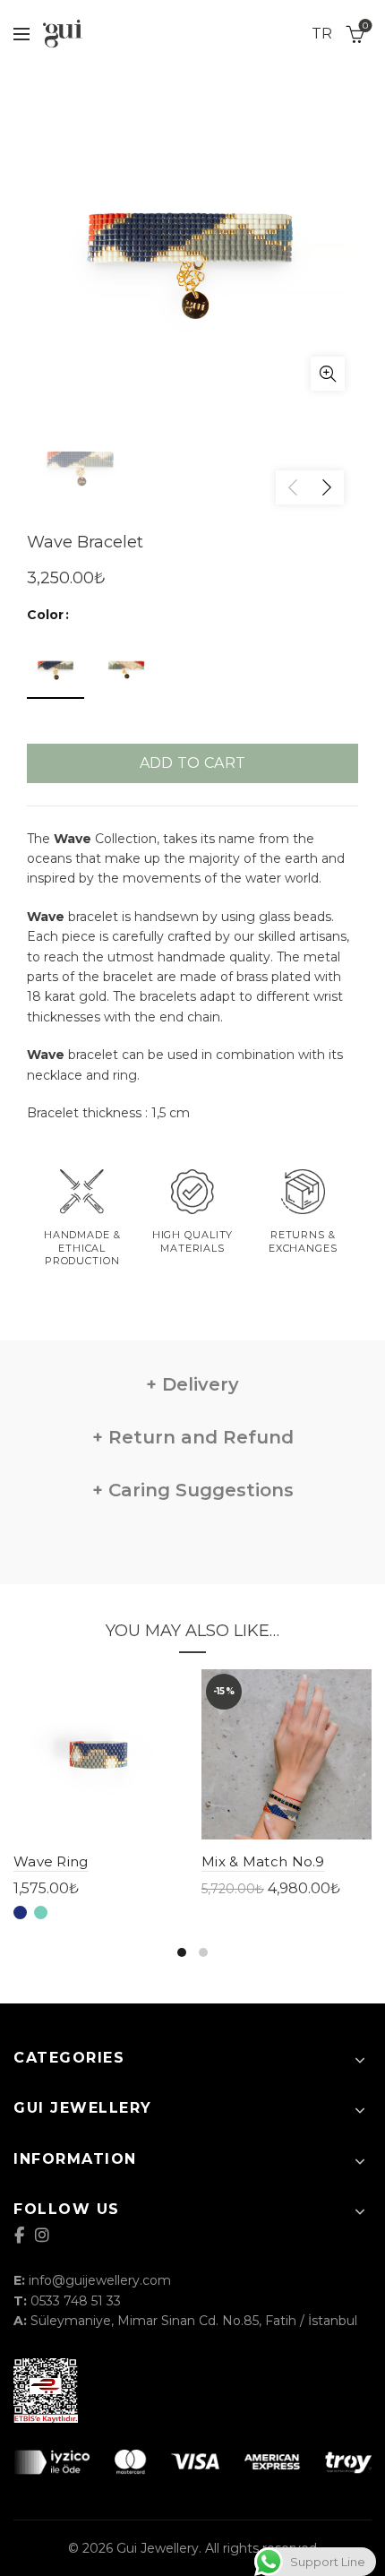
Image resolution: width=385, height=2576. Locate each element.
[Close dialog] (343, 1152)
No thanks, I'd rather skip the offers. (193, 1407)
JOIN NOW (192, 1354)
